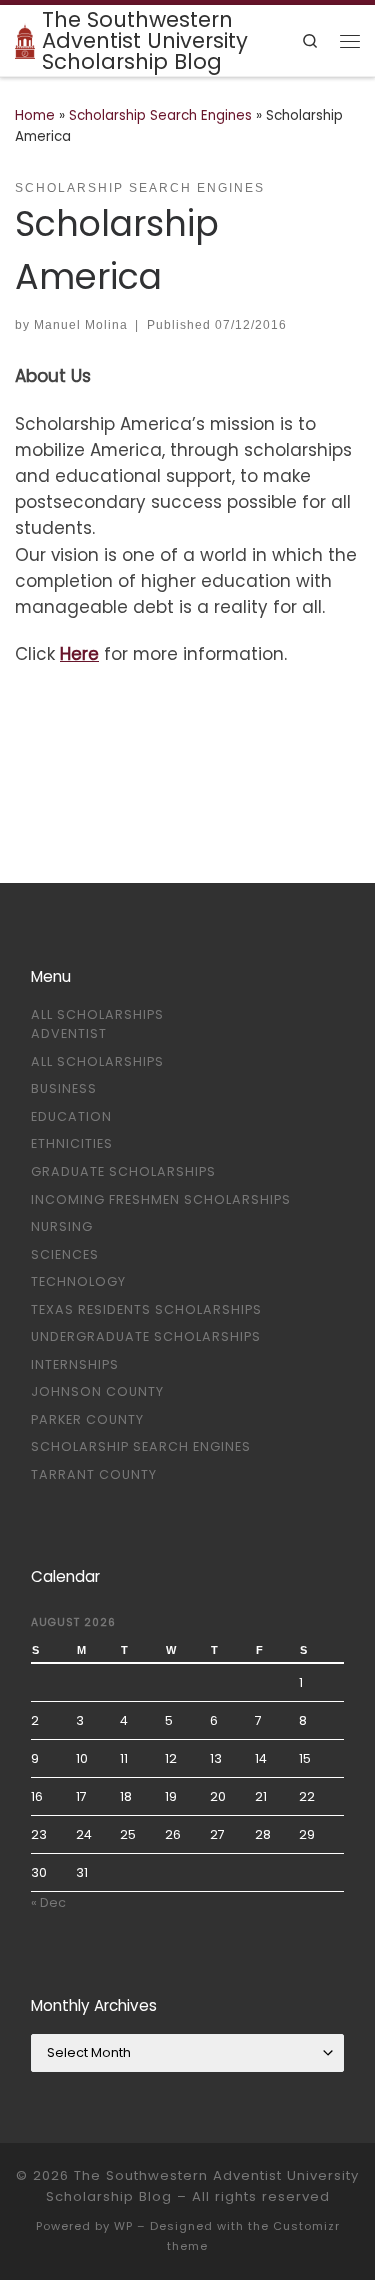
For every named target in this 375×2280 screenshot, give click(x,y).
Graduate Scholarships (123, 1171)
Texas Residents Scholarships (146, 1309)
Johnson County (97, 1391)
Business (64, 1088)
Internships (75, 1364)
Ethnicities (72, 1143)
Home (35, 115)
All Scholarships (97, 1014)
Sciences (65, 1254)
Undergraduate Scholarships (146, 1336)
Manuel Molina (81, 324)
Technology (78, 1281)
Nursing (62, 1226)
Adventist (69, 1033)
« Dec (48, 1902)
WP (123, 2226)
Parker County (87, 1419)
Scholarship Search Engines (160, 115)
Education (71, 1116)
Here (79, 654)
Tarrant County (94, 1474)
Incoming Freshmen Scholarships (161, 1199)
